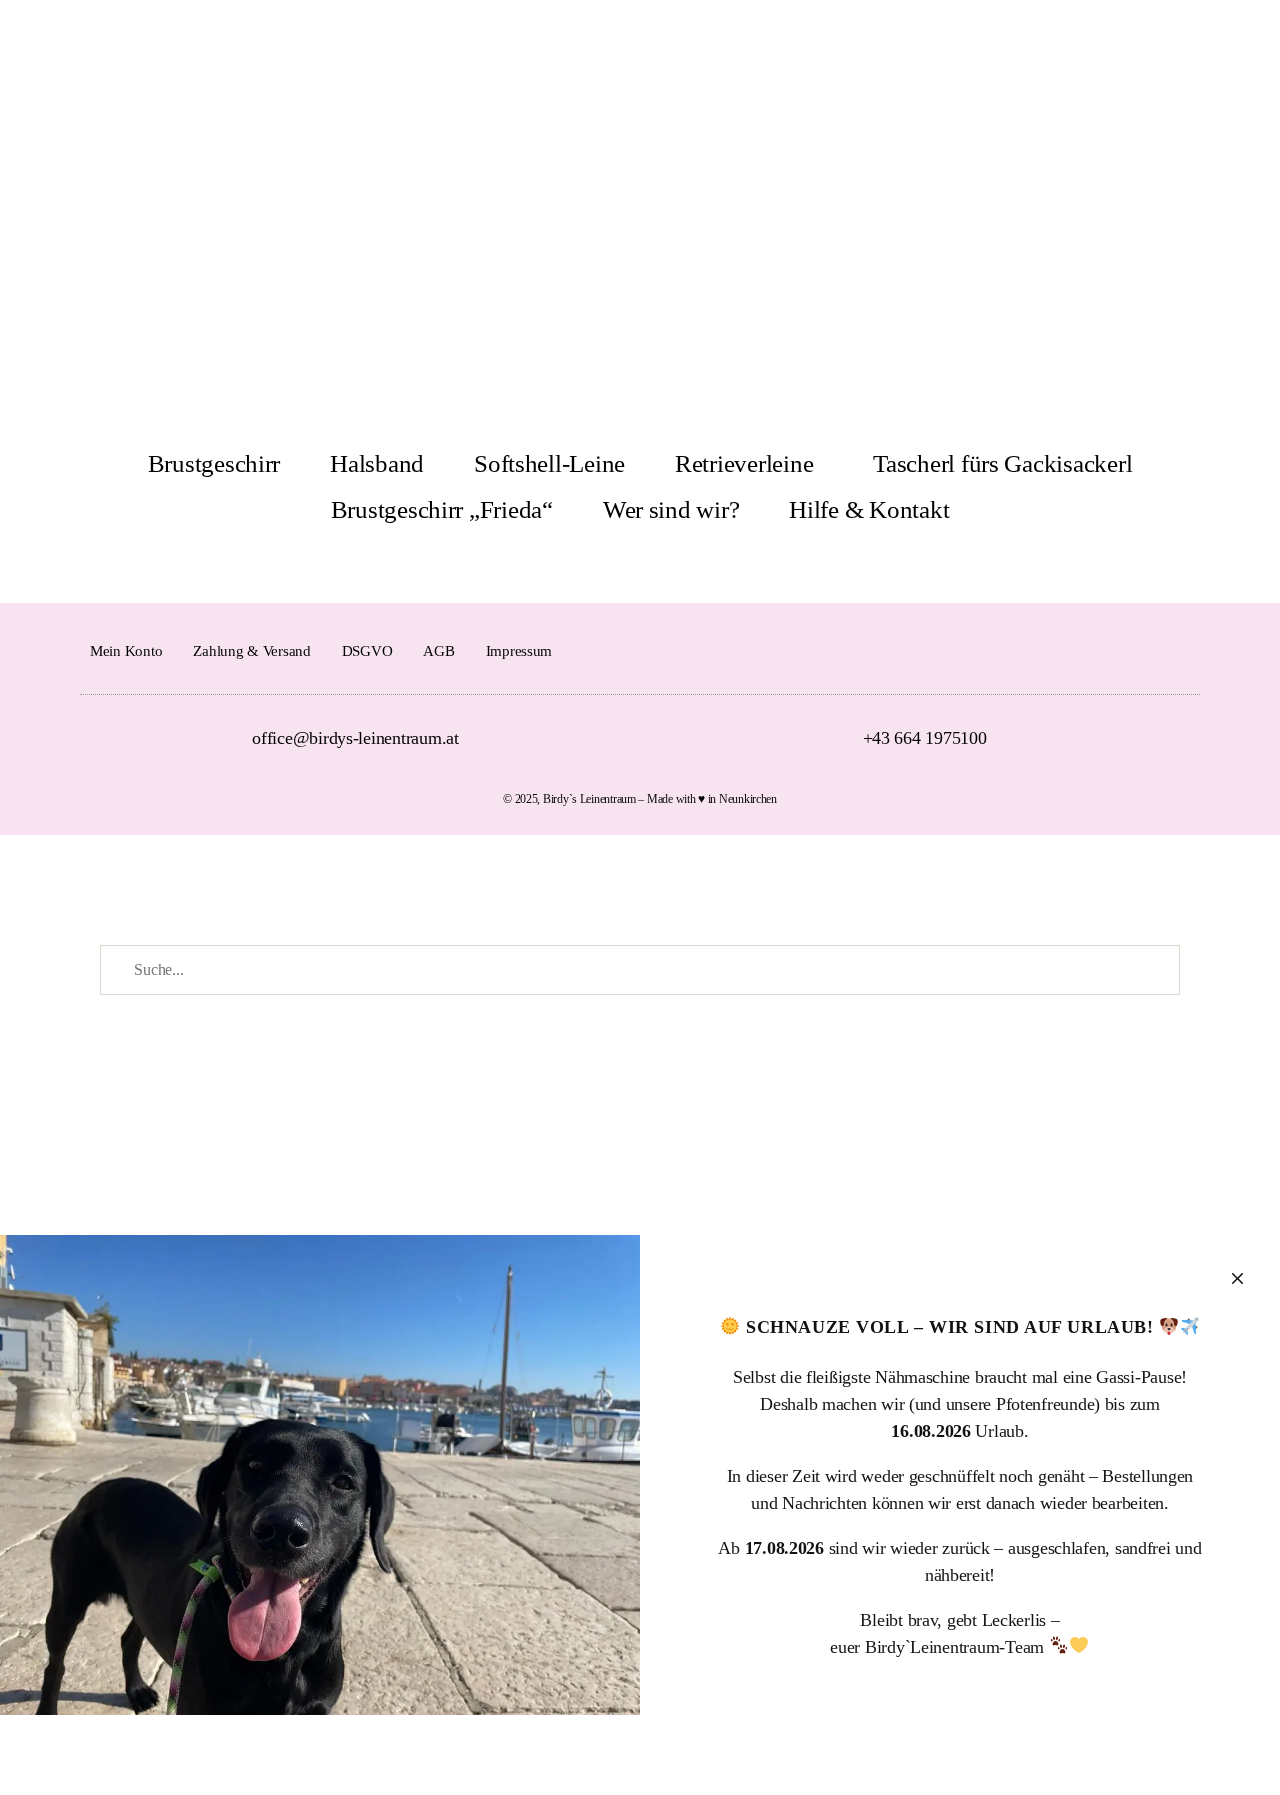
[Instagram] (1182, 650)
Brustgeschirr (214, 463)
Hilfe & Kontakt (869, 509)
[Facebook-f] (1147, 650)
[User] (1161, 48)
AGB (438, 651)
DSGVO (367, 651)
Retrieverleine (744, 463)
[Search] (1250, 48)
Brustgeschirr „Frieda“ (442, 509)
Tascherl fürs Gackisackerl (1002, 463)
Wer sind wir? (671, 509)
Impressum (519, 651)
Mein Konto (126, 651)
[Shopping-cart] (1205, 48)
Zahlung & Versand (251, 651)
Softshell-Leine (549, 463)
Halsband (377, 463)
